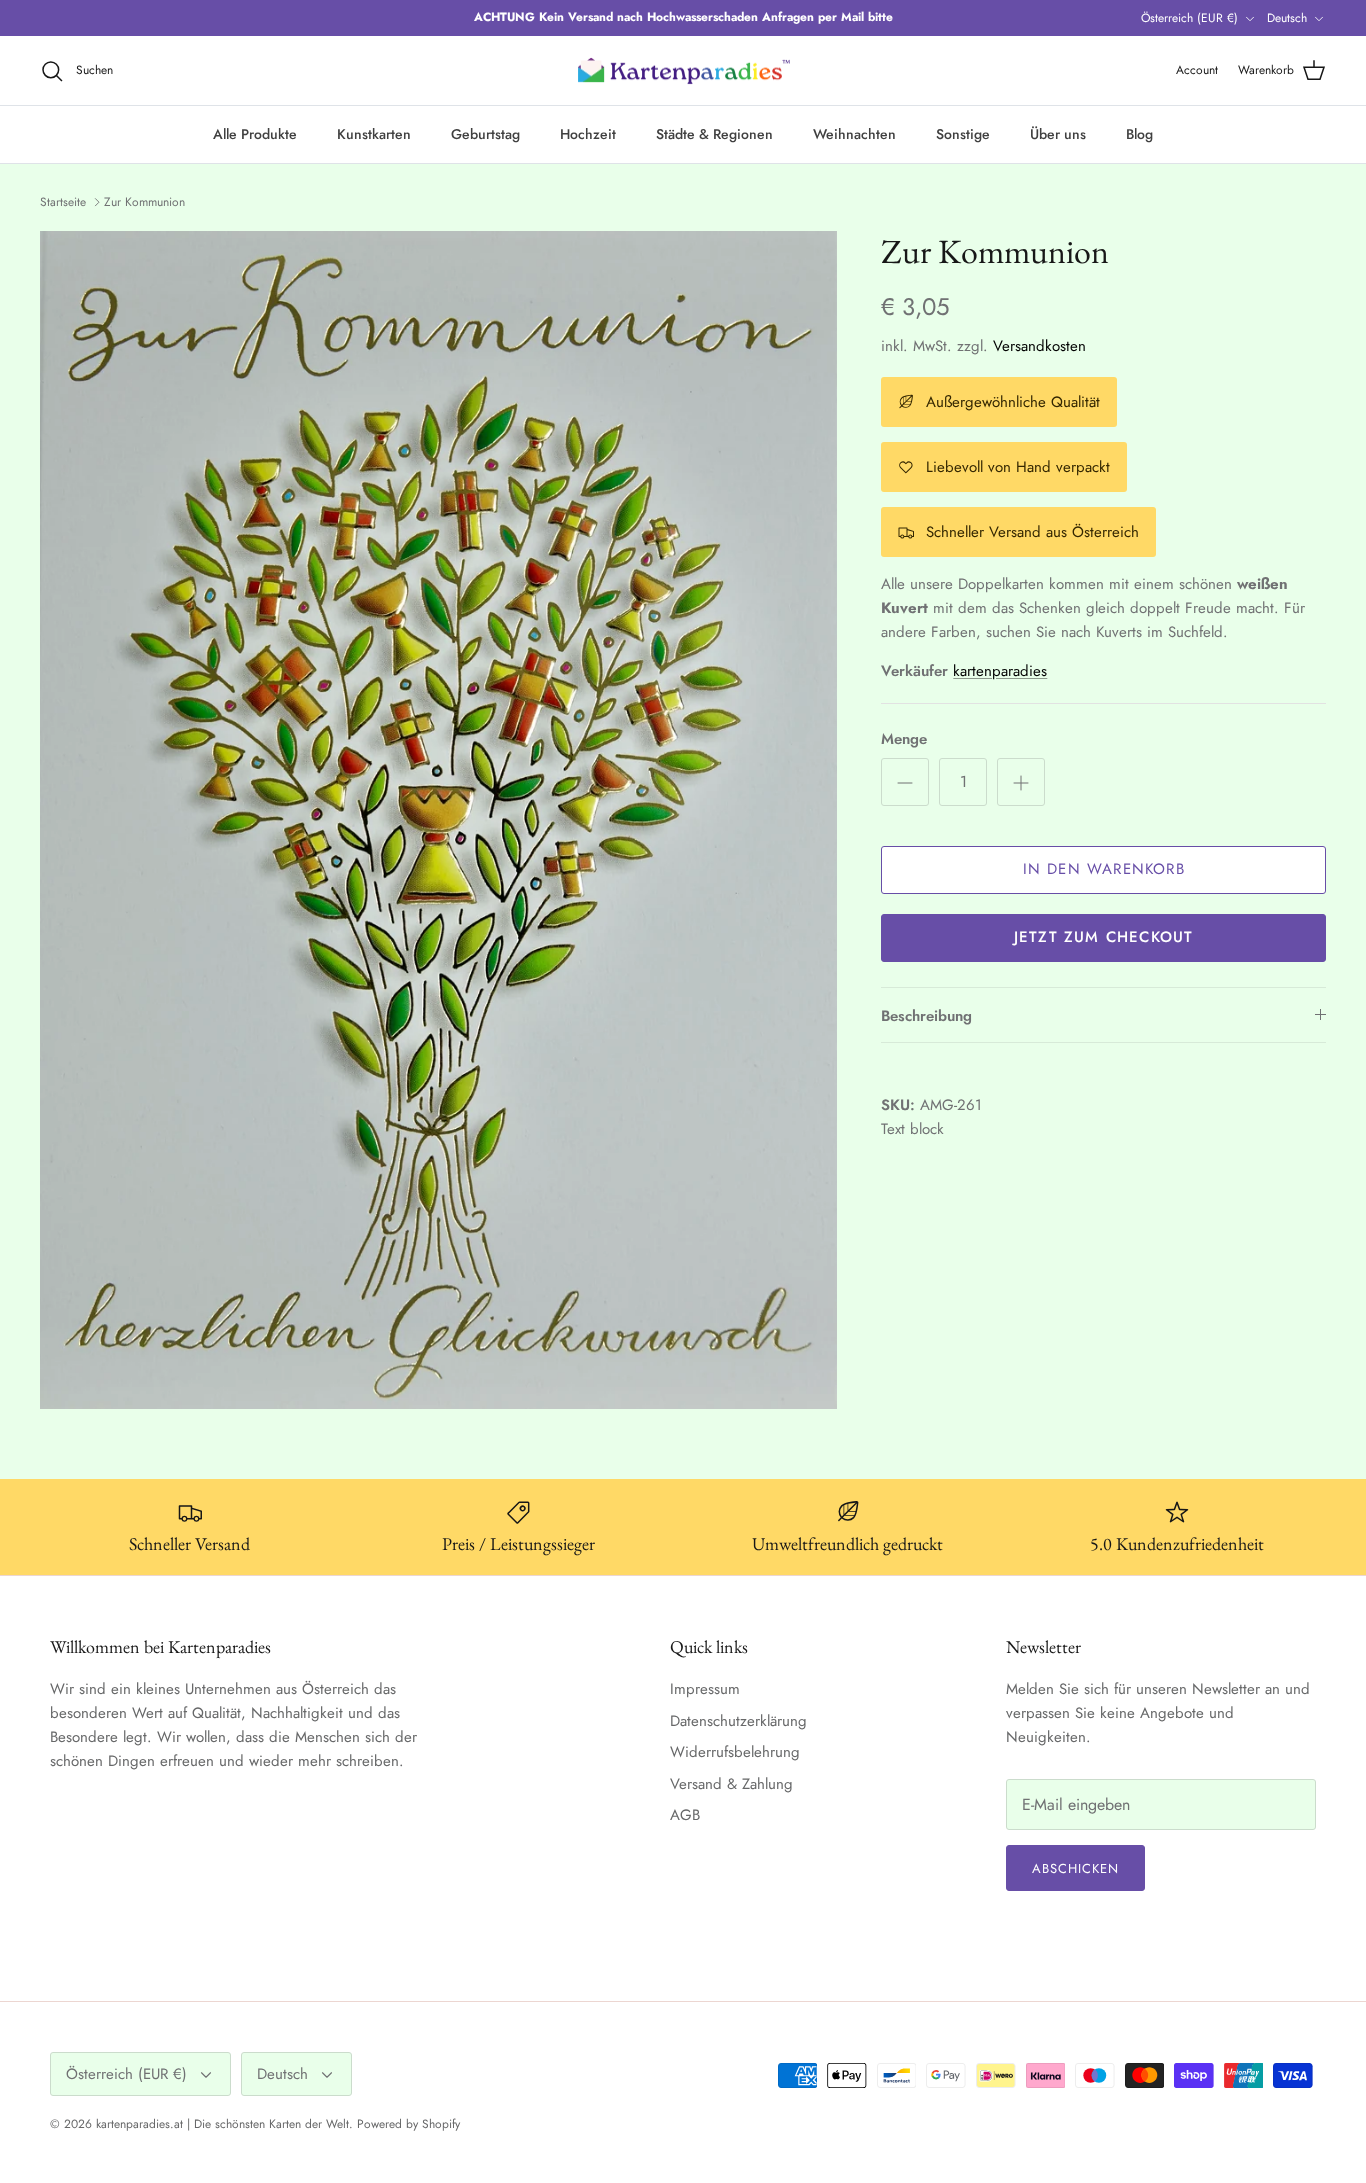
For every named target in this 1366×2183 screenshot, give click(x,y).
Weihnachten (854, 134)
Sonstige (963, 134)
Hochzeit (588, 134)
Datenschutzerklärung (738, 1721)
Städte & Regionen (714, 134)
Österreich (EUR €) (1189, 18)
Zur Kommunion (144, 202)
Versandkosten (1039, 346)
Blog (1139, 134)
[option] (439, 820)
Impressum (705, 1689)
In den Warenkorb (1104, 869)
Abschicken (1075, 1868)
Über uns (1058, 134)
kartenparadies (1000, 671)
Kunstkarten (374, 134)
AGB (685, 1815)
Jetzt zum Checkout (1104, 937)
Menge (904, 739)
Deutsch (1287, 18)
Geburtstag (485, 134)
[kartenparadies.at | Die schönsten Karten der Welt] (683, 71)
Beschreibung (926, 1016)
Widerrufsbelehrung (735, 1752)
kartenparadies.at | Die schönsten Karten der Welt (222, 2124)
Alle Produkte (255, 134)
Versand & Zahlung (731, 1784)
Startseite (63, 202)
